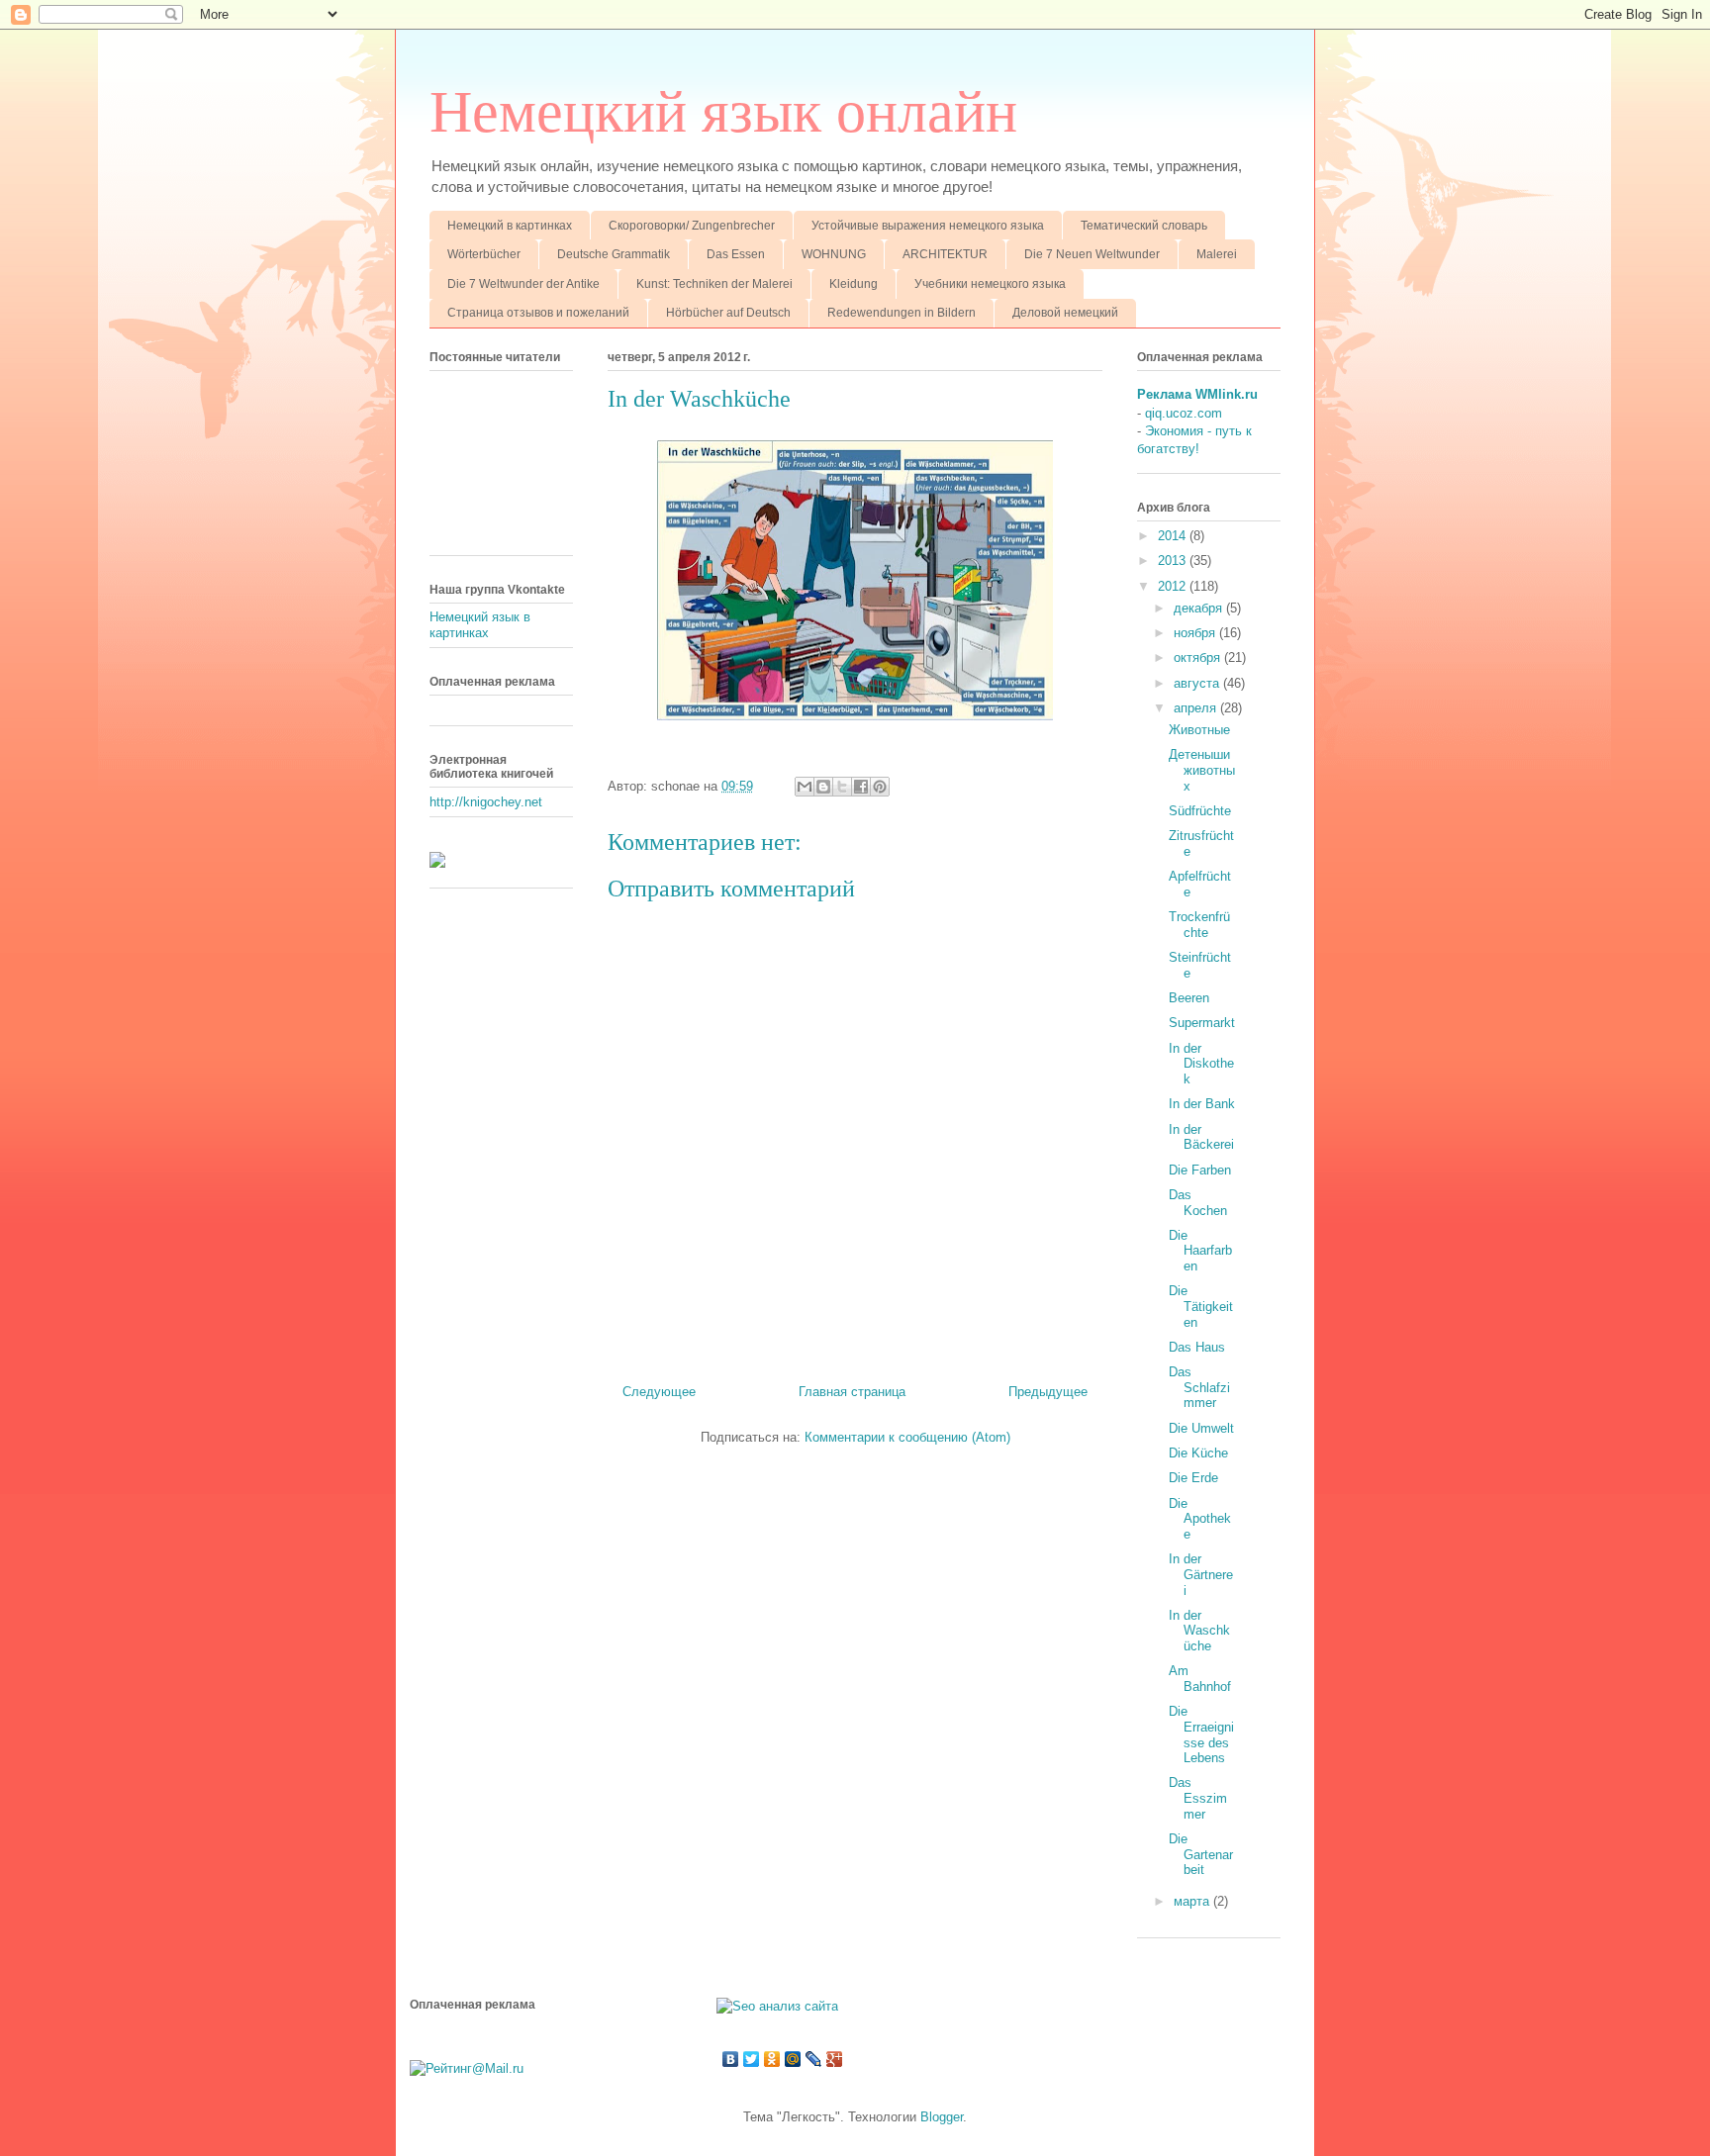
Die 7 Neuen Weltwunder (1092, 254)
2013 (1174, 561)
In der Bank (1202, 1104)
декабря (1200, 608)
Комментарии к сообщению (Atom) (907, 1437)
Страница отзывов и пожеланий (538, 313)
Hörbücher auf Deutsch (728, 313)
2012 (1174, 586)
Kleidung (854, 284)
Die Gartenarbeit (1201, 1854)
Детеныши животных (1202, 770)
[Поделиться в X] (842, 787)
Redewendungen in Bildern (902, 313)
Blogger (942, 2117)
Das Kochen (1198, 1203)
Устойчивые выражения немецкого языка (928, 226)
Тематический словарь (1144, 226)
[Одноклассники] (772, 2059)
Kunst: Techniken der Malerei (714, 284)
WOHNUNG (834, 254)
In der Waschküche (1199, 1631)
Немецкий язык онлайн (723, 112)
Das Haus (1197, 1347)
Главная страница (852, 1392)
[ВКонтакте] (731, 2059)
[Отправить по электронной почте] (805, 787)
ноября (1196, 633)
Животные (1199, 730)
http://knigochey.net (486, 802)
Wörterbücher (484, 254)
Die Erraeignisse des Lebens (1201, 1734)
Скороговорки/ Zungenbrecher (692, 226)
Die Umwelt (1201, 1428)
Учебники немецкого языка (990, 284)
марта (1193, 1901)
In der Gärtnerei (1201, 1574)
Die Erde (1193, 1478)
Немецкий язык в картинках (480, 625)
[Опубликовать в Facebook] (861, 787)
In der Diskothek (1201, 1064)
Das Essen (736, 254)
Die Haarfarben (1200, 1251)
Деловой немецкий (1065, 313)
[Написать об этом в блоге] (823, 787)
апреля (1197, 708)
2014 (1174, 536)
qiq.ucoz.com (1184, 413)
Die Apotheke (1200, 1519)
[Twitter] (752, 2059)
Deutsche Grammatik (614, 254)
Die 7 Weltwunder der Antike (523, 284)
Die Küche (1198, 1453)
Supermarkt (1202, 1023)
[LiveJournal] (814, 2059)
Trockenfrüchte (1199, 925)
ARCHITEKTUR (945, 254)
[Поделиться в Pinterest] (880, 787)
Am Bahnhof (1200, 1679)
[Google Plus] (835, 2059)
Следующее (659, 1392)
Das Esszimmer (1198, 1798)
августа (1198, 683)
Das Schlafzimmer (1199, 1387)
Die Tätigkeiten (1201, 1306)
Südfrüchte (1200, 811)
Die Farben (1200, 1170)
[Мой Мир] (793, 2059)
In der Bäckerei (1201, 1137)
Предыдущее (1048, 1392)
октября (1199, 657)
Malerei (1217, 254)
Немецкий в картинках (510, 226)
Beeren (1189, 998)
